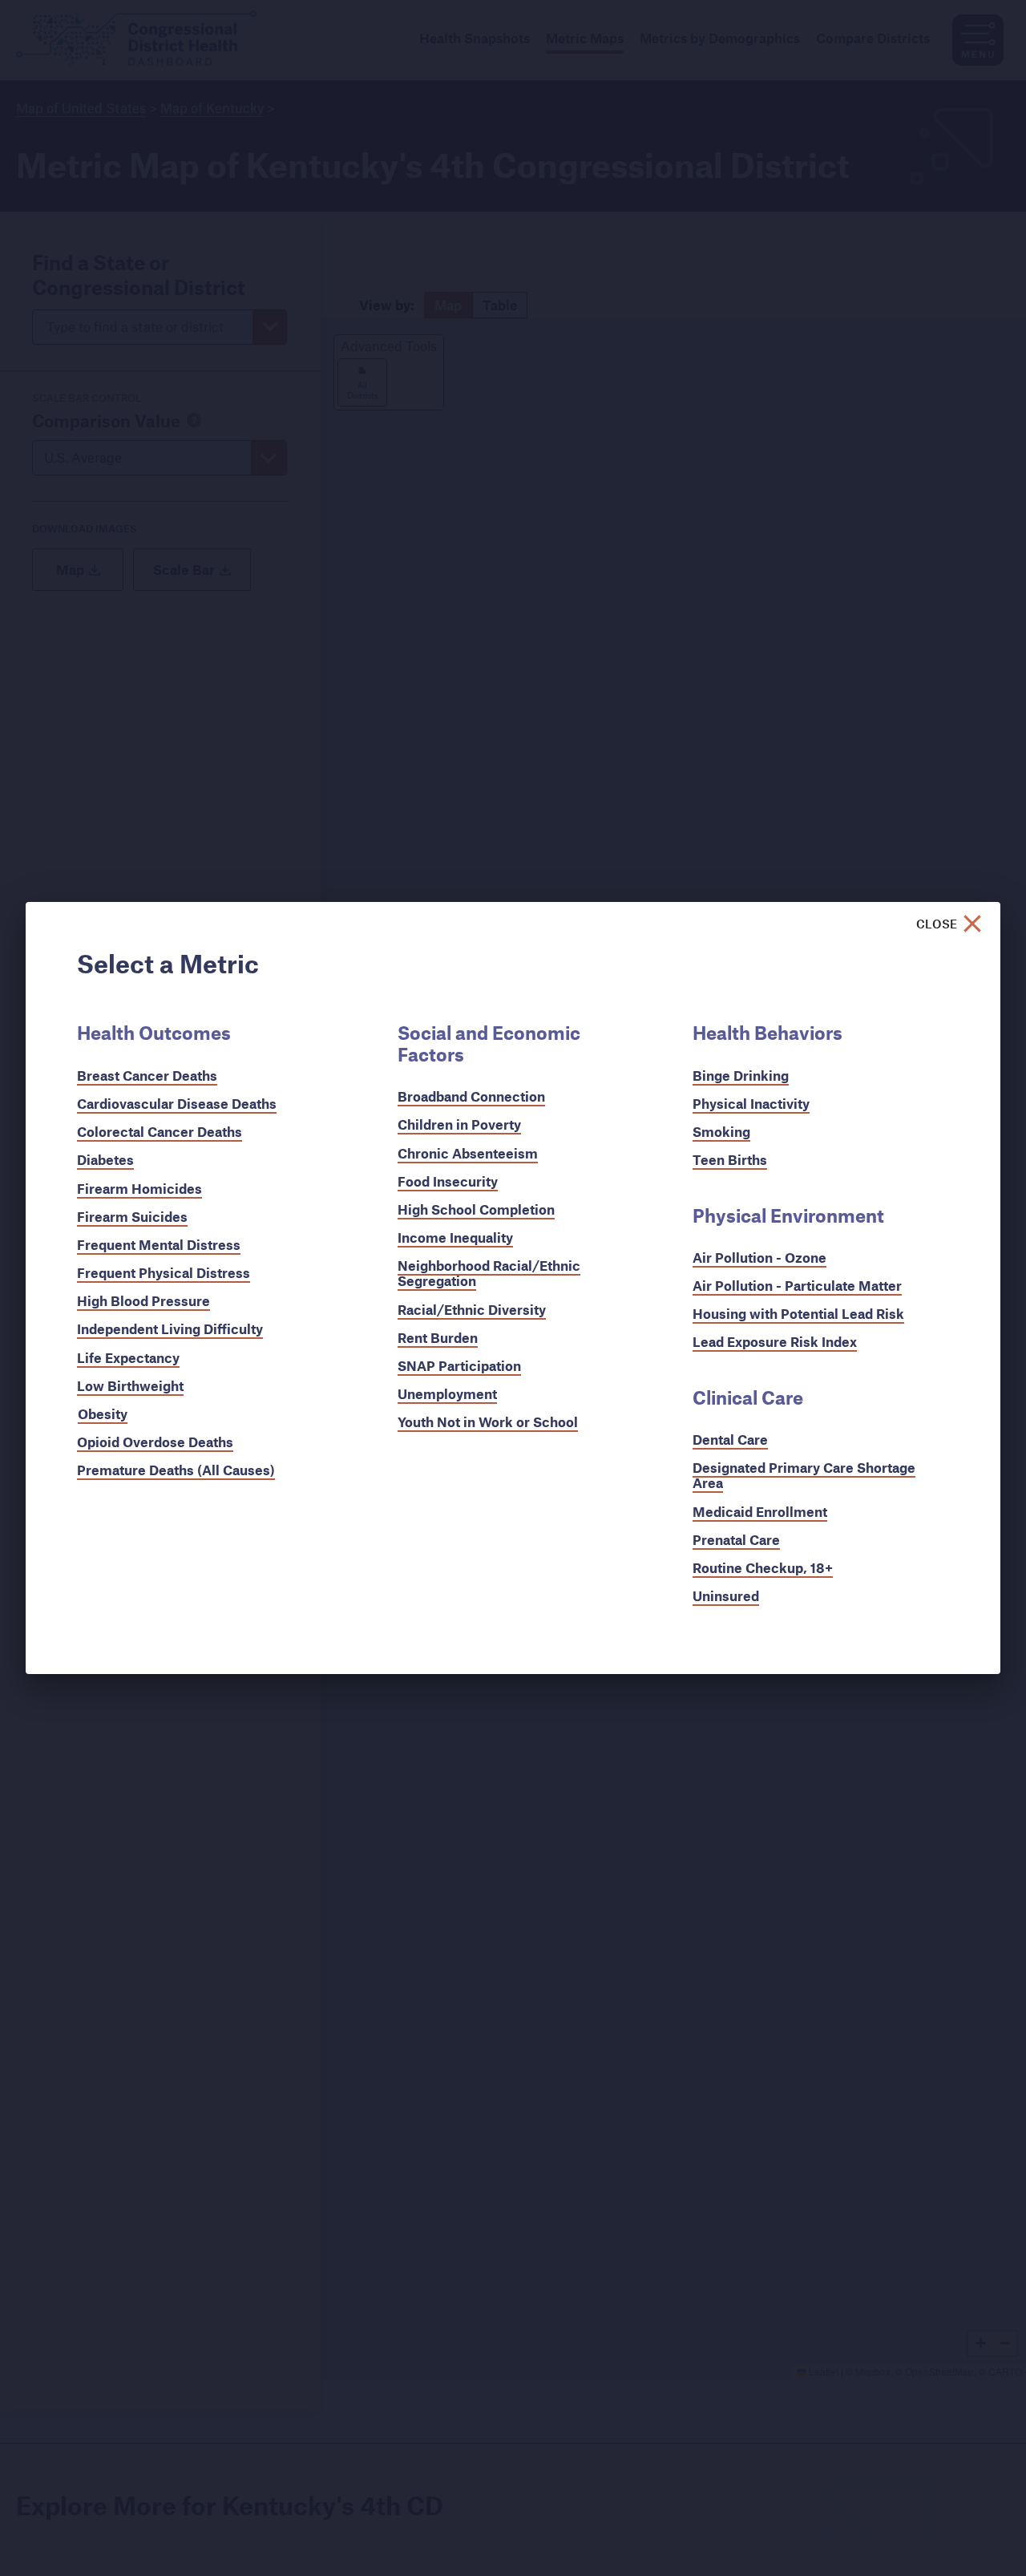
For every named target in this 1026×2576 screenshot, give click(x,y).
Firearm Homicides (139, 1189)
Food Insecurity (448, 1181)
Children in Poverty (459, 1124)
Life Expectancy (128, 1358)
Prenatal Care (736, 1540)
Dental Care (730, 1440)
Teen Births (730, 1160)
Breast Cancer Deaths (147, 1076)
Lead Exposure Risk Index (775, 1342)
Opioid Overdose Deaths (155, 1442)
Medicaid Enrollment (760, 1512)
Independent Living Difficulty (170, 1329)
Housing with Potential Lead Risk (798, 1314)
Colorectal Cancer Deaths (160, 1132)
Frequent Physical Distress (164, 1273)
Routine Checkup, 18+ (763, 1568)
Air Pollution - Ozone (759, 1258)
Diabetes (105, 1160)
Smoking (721, 1132)
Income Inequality (455, 1237)
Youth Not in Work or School (488, 1422)
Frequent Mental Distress (159, 1245)
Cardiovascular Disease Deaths (177, 1104)
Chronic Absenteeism (468, 1153)
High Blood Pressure (143, 1301)
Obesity (103, 1414)
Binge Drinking (741, 1076)
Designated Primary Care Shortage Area (804, 1475)
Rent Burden (438, 1338)
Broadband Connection (471, 1096)
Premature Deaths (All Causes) (176, 1470)
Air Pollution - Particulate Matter (797, 1286)
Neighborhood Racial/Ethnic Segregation (489, 1273)
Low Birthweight (130, 1386)
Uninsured (726, 1596)
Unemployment (447, 1394)
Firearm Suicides (132, 1217)
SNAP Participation (459, 1366)
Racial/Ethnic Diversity (472, 1310)
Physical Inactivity (751, 1104)
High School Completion (476, 1209)
